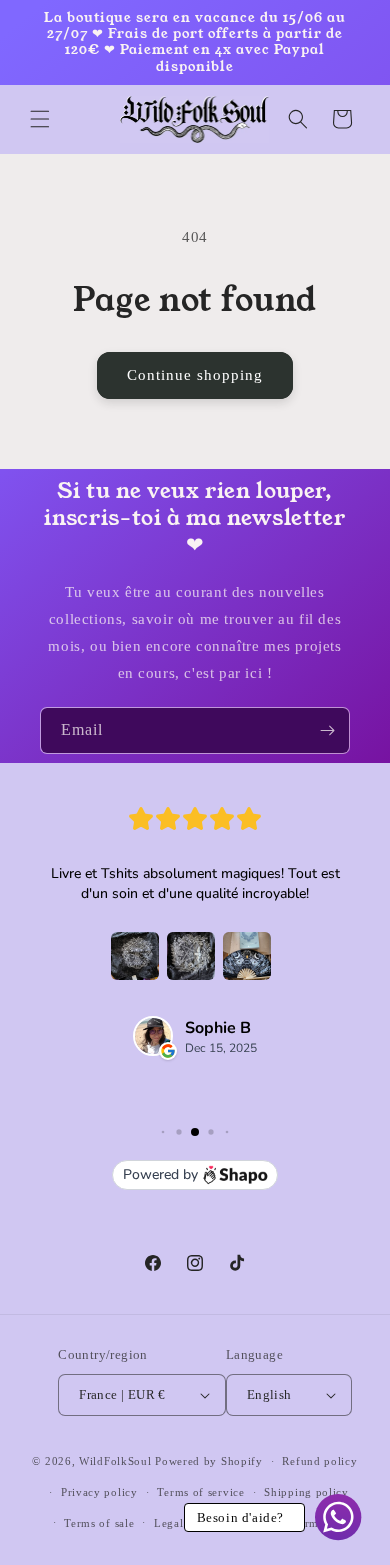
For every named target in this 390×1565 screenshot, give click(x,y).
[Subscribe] (327, 730)
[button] (40, 119)
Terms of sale (99, 1523)
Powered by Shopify (209, 1461)
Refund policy (319, 1461)
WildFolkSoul (115, 1461)
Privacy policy (99, 1492)
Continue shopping (195, 375)
